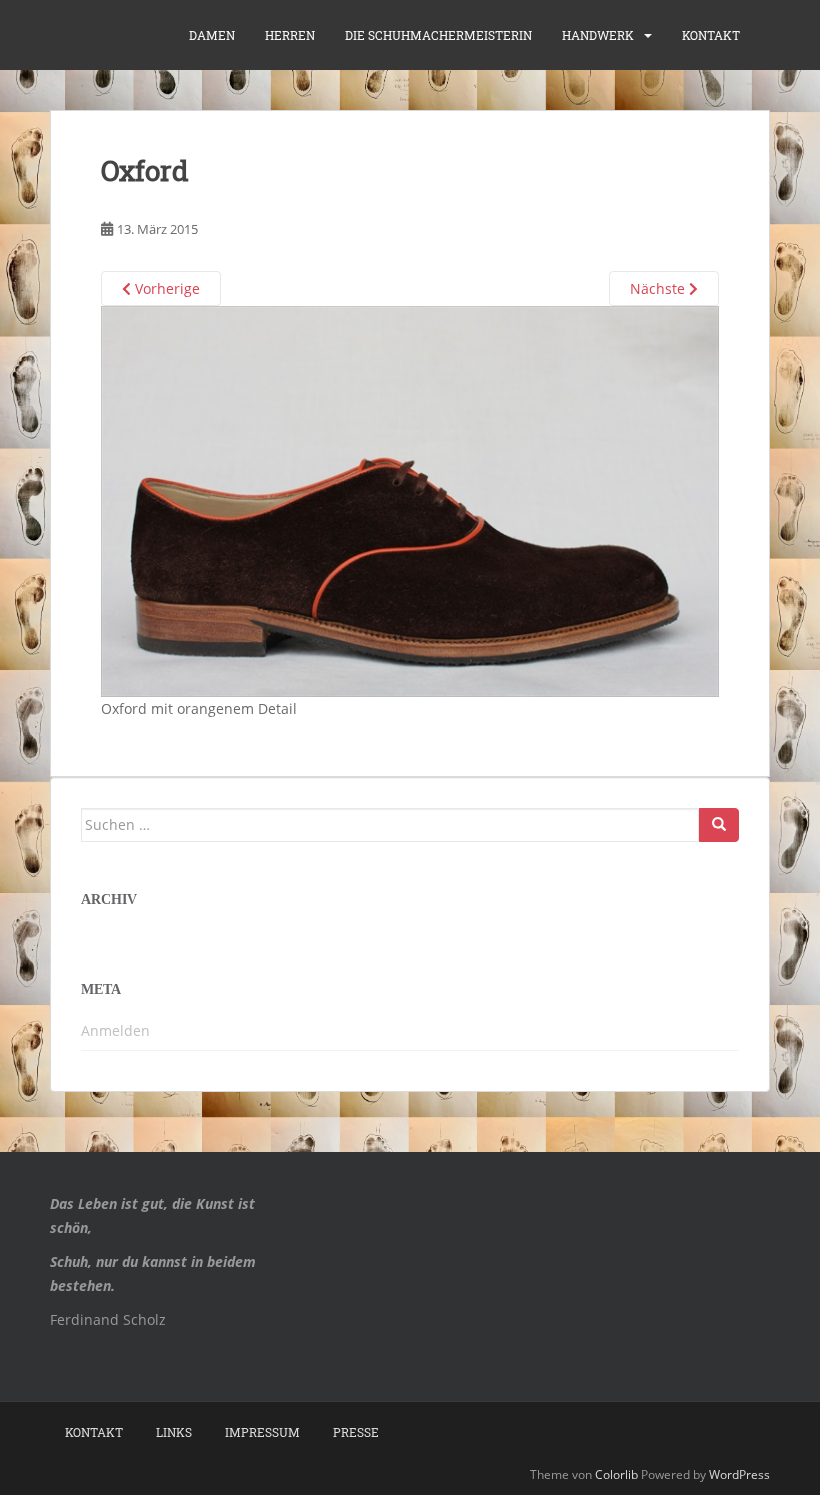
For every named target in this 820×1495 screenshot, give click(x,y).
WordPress (739, 1474)
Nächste (659, 288)
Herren (290, 35)
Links (174, 1432)
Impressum (262, 1432)
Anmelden (115, 1030)
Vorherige (165, 288)
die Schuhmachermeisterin (438, 35)
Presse (356, 1432)
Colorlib (616, 1474)
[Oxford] (410, 499)
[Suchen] (719, 825)
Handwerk (598, 35)
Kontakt (711, 35)
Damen (212, 35)
